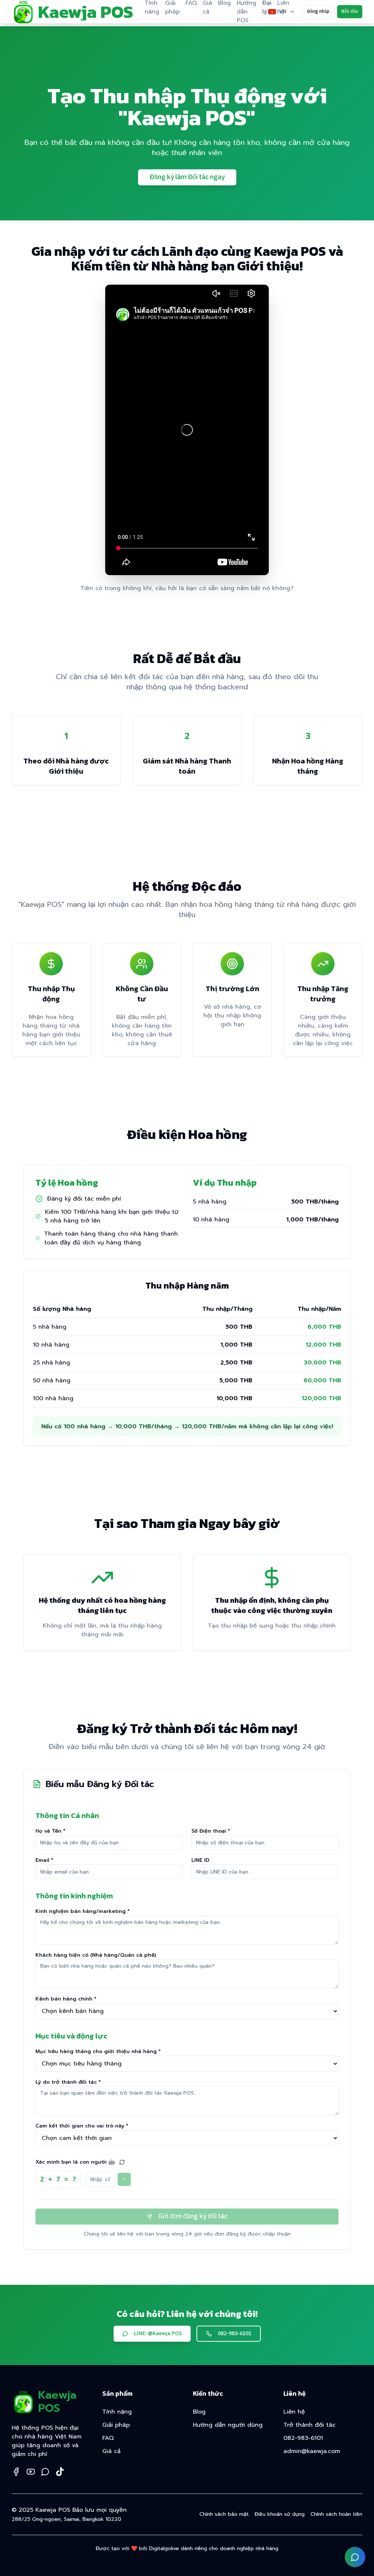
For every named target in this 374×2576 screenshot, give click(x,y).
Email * (44, 1860)
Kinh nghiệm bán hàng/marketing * (83, 1911)
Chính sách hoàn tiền (336, 2514)
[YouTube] (31, 2472)
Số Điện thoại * (211, 1831)
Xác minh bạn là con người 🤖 (75, 2162)
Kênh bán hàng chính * (66, 1999)
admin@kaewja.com (312, 2451)
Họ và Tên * (50, 1831)
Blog (199, 2412)
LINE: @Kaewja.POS (158, 2334)
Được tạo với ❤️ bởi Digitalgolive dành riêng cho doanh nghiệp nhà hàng (187, 2549)
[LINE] (45, 2472)
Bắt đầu (350, 11)
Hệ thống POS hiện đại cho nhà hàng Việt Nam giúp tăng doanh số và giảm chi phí (47, 2441)
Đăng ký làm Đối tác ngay (187, 177)
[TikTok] (60, 2472)
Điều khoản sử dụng (280, 2514)
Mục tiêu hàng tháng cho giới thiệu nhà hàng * (98, 2051)
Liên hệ (294, 2412)
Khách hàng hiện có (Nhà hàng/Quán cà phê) (96, 1955)
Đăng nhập (318, 11)
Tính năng (117, 2412)
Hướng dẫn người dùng (228, 2425)
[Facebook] (16, 2472)
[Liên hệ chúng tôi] (355, 2557)
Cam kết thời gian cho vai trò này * (82, 2126)
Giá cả (111, 2451)
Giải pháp (116, 2425)
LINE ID (200, 1860)
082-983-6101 (234, 2334)
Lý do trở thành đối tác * (68, 2082)
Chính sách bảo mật (224, 2514)
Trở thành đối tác (310, 2425)
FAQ (108, 2438)
